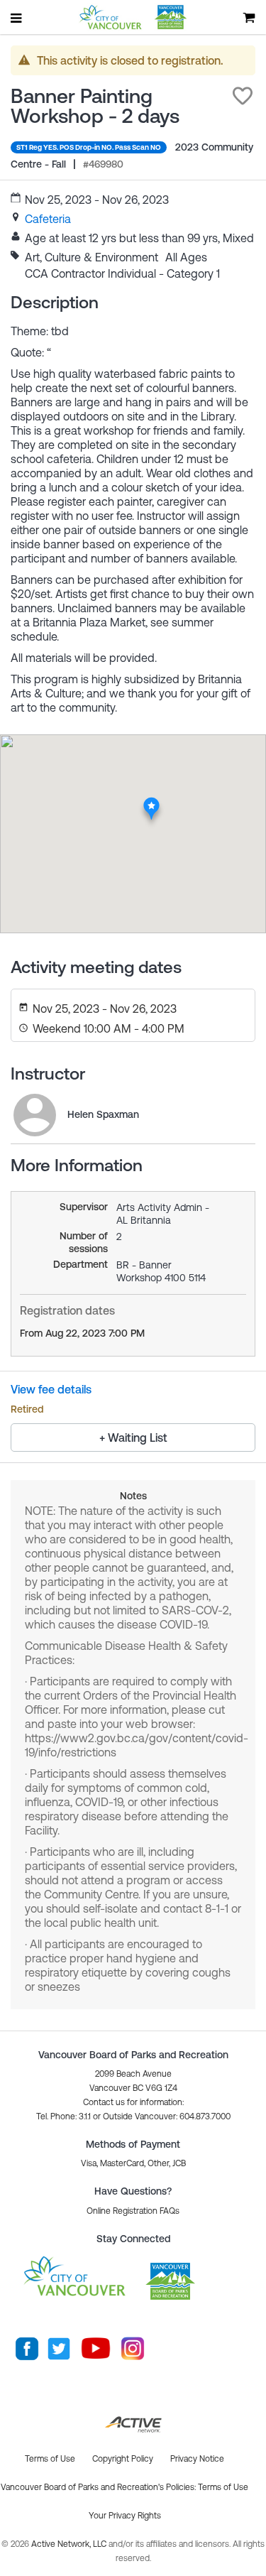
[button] (243, 96)
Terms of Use (223, 2487)
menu (17, 18)
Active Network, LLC (70, 2544)
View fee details (51, 1389)
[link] (48, 219)
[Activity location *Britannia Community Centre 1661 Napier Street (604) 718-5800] (151, 801)
